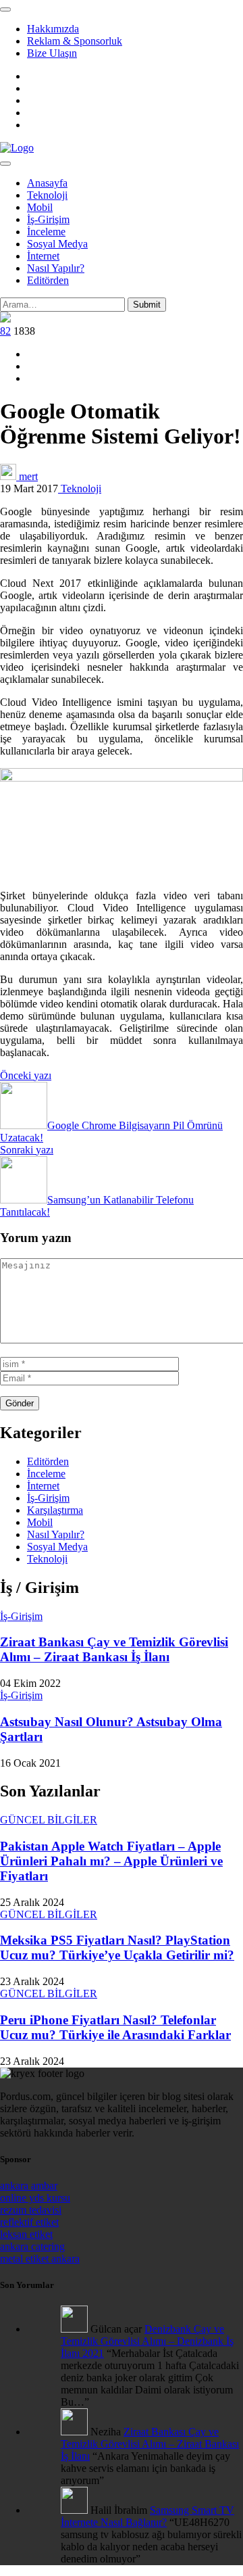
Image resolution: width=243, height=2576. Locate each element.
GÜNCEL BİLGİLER (49, 1820)
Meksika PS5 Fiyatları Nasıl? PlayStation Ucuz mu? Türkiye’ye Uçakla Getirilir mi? (117, 1948)
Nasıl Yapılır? (56, 268)
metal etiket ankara (40, 2259)
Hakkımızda (53, 29)
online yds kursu (35, 2198)
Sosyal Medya (57, 244)
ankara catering (32, 2246)
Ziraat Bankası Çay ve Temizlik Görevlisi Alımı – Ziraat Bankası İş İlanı (114, 1649)
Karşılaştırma (55, 1510)
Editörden (48, 280)
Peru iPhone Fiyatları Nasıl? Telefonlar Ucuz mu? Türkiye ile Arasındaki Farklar (115, 2027)
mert (27, 476)
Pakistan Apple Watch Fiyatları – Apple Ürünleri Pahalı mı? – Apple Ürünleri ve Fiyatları (111, 1861)
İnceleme (46, 232)
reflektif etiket (29, 2222)
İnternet (43, 256)
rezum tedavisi (31, 2210)
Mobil (40, 207)
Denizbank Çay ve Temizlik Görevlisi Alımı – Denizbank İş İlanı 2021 (147, 2341)
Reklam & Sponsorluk (75, 41)
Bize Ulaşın (52, 53)
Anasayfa (47, 183)
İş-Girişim (48, 219)
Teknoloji (47, 195)
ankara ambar (29, 2186)
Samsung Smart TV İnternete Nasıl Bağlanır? (147, 2516)
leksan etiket (26, 2234)
